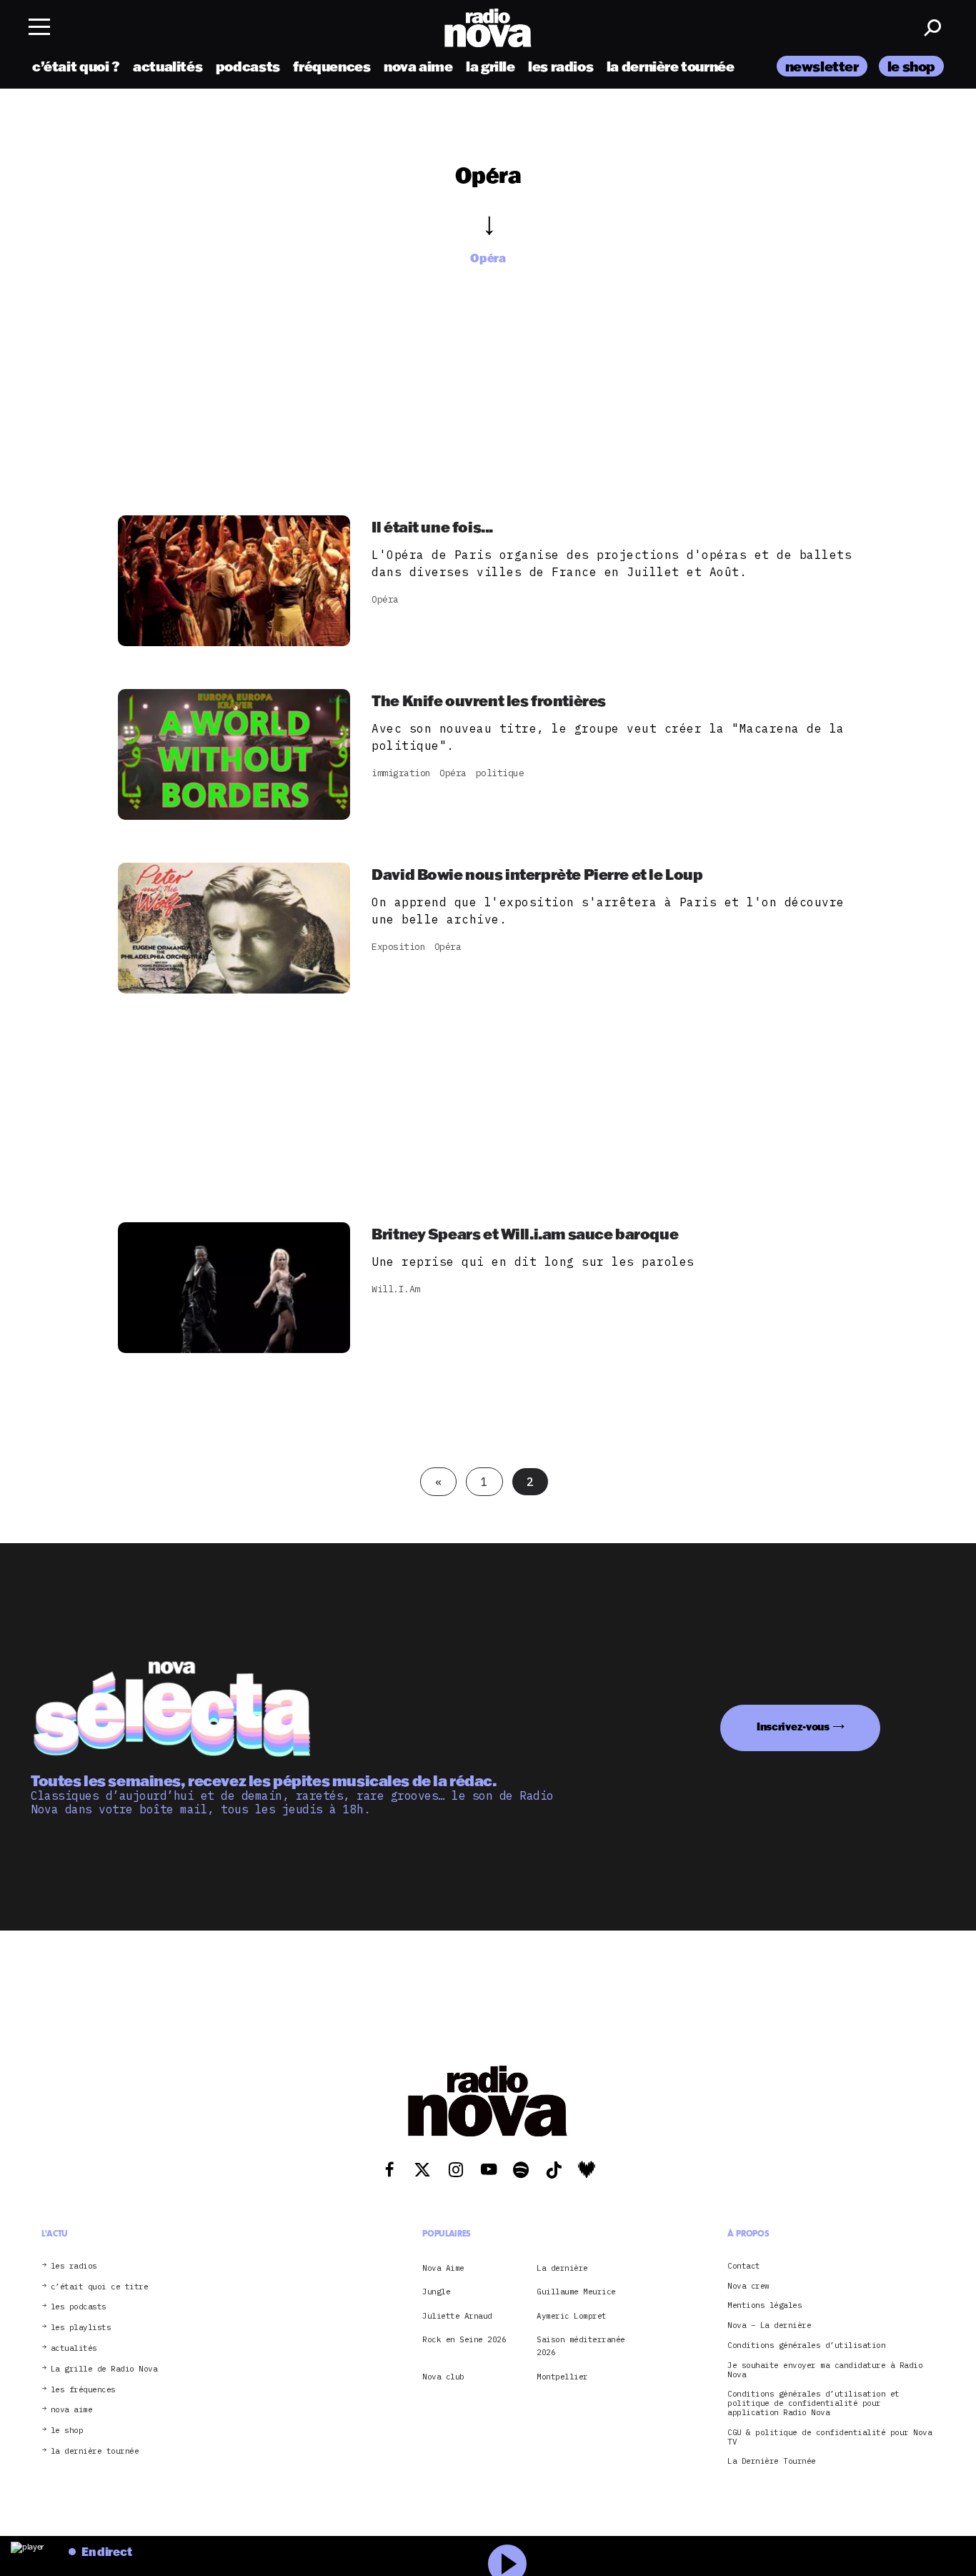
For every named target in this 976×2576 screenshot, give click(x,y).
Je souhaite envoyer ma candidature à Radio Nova (825, 2370)
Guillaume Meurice (576, 2292)
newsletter (822, 66)
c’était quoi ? (76, 66)
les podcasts (79, 2307)
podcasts (248, 66)
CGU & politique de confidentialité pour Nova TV (830, 2437)
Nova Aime (443, 2268)
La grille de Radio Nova (104, 2369)
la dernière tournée (671, 66)
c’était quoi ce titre (100, 2287)
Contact (744, 2266)
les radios (561, 66)
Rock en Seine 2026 (464, 2339)
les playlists (81, 2328)
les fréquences (83, 2390)
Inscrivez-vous (793, 1727)
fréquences (332, 66)
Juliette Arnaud (457, 2316)
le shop (911, 66)
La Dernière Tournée (772, 2461)
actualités (168, 66)
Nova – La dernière (769, 2325)
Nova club (443, 2377)
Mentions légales (765, 2305)
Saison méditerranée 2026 (581, 2346)
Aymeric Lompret (572, 2316)
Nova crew (748, 2286)
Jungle (436, 2292)
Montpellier (562, 2377)
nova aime (418, 66)
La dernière (562, 2268)
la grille (491, 66)
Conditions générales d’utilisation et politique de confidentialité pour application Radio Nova (813, 2403)
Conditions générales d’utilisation (806, 2345)
